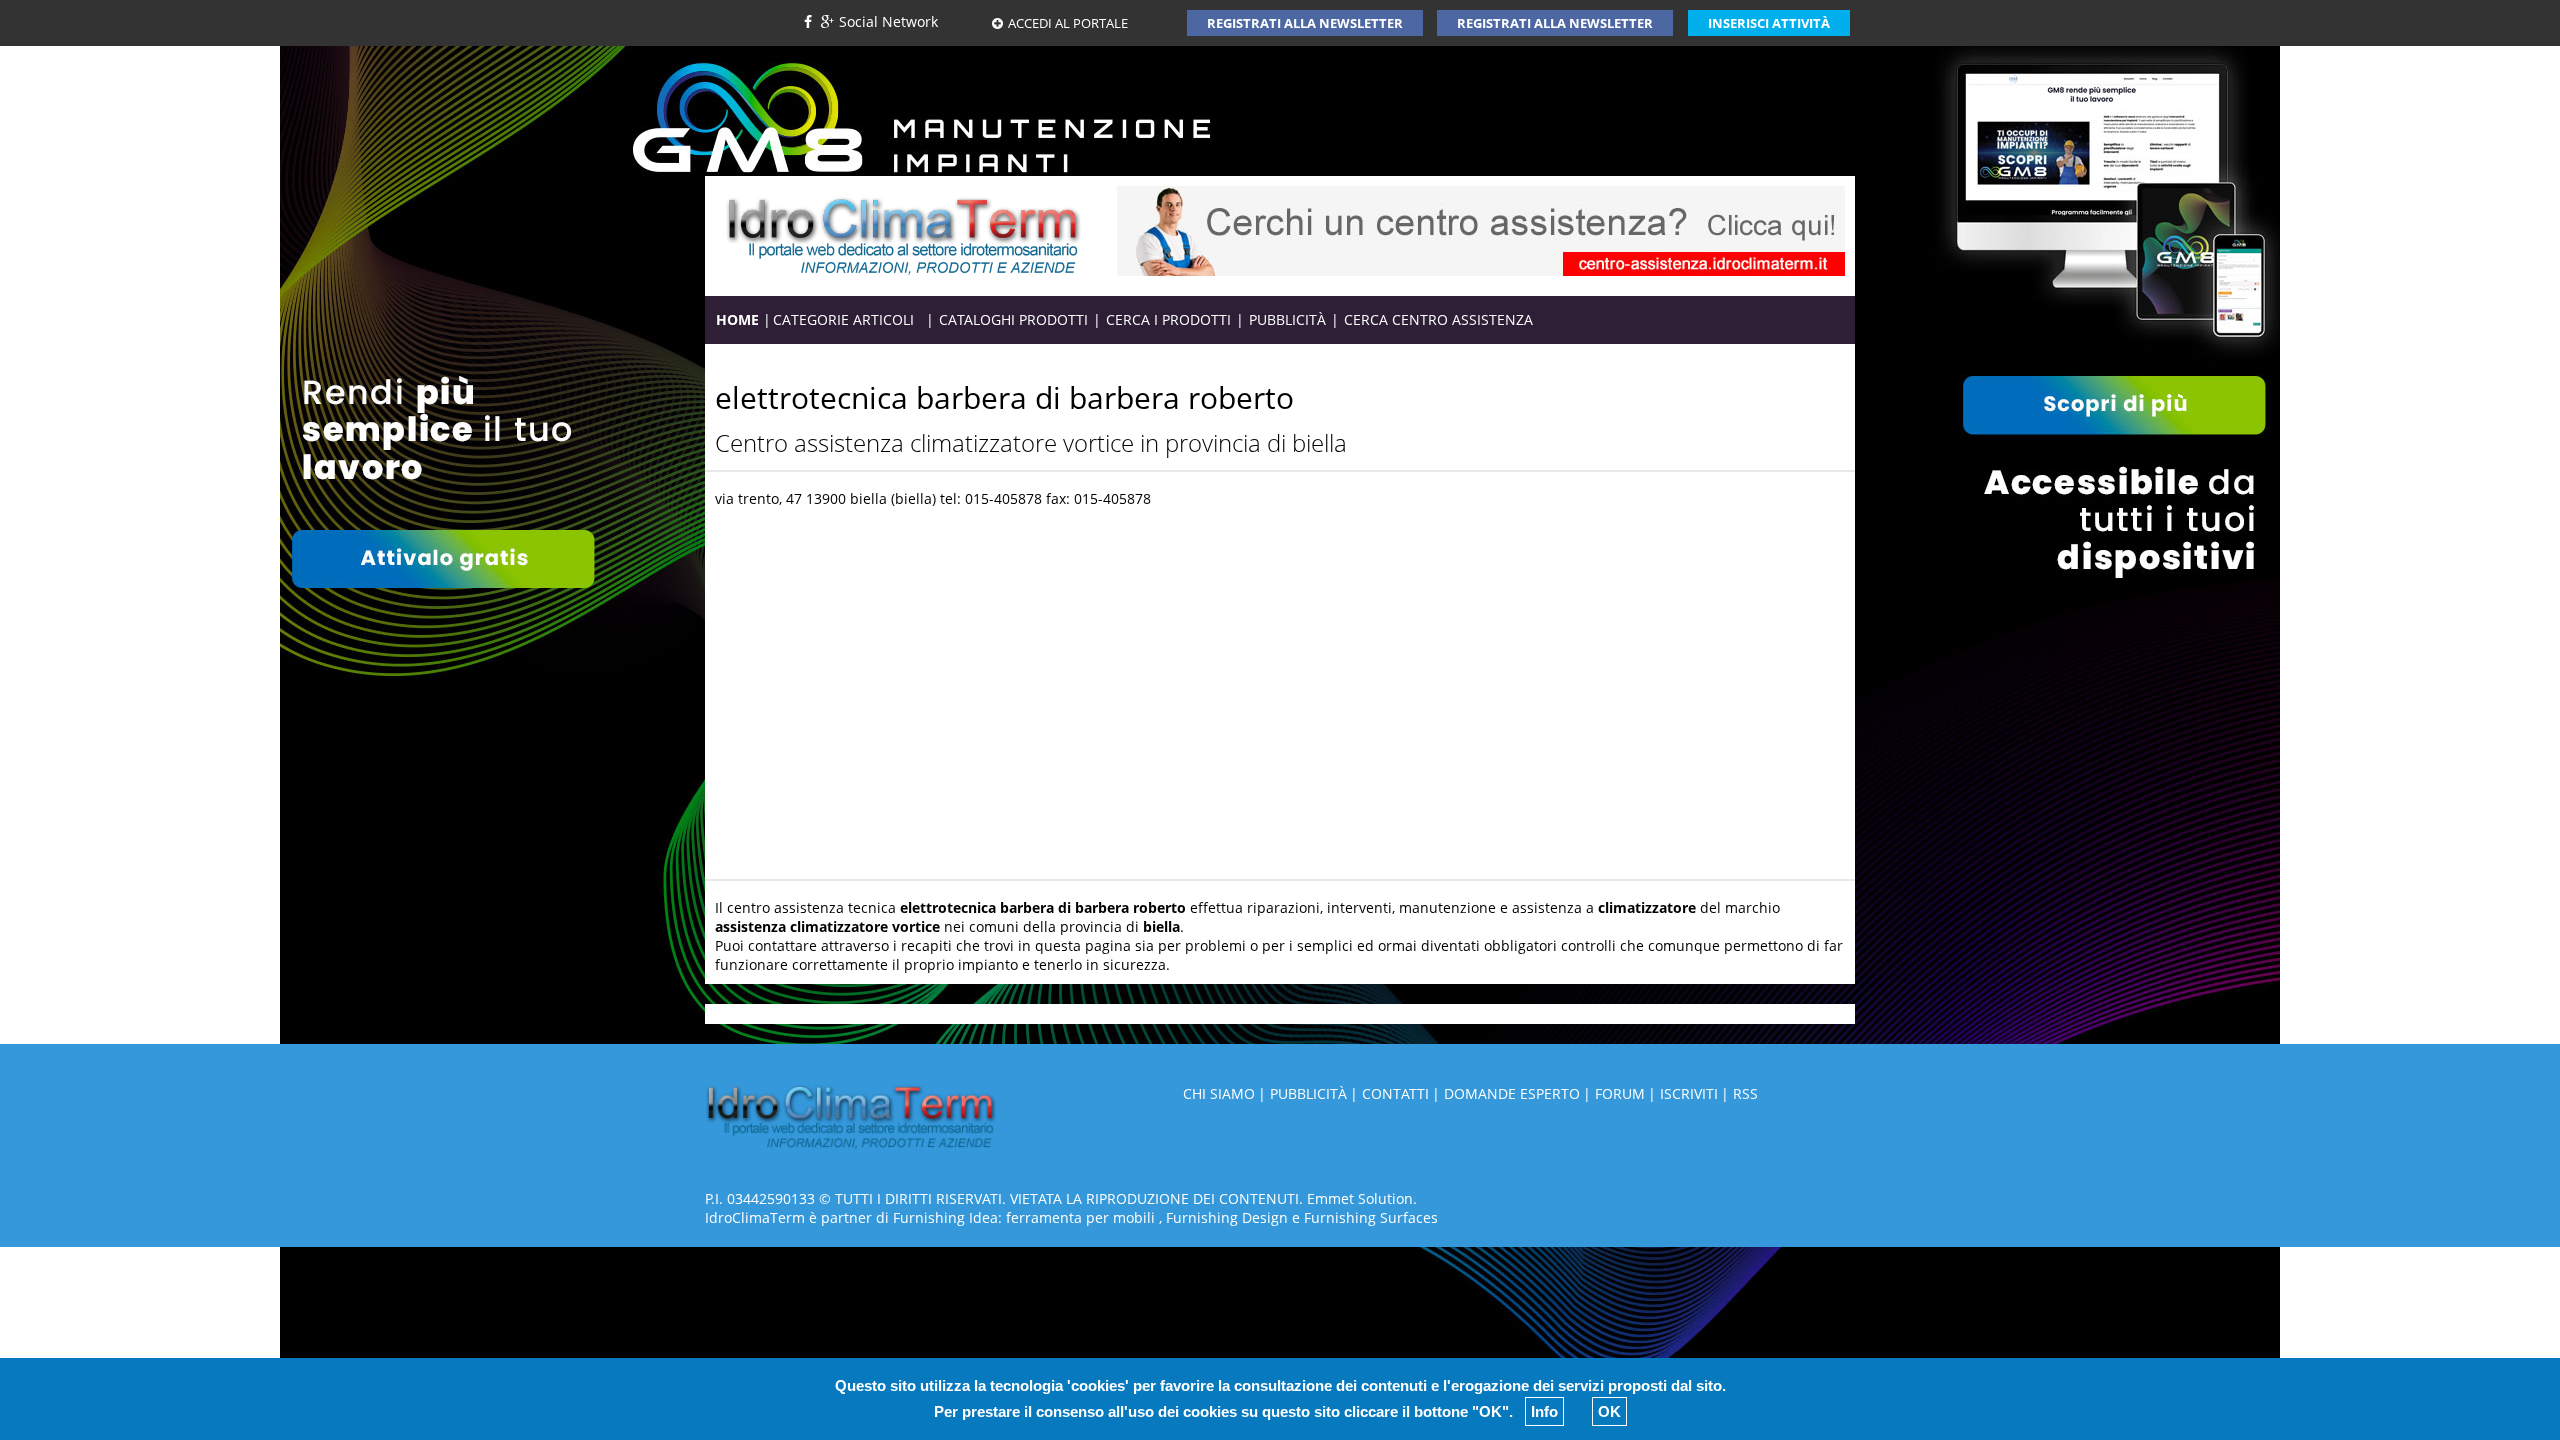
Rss (1745, 1093)
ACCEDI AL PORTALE (1068, 23)
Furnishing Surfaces (1371, 1217)
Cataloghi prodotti (1013, 319)
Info (1544, 1411)
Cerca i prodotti (1168, 319)
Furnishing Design (1227, 1217)
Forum (1620, 1093)
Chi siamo (1219, 1093)
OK (1609, 1411)
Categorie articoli (849, 319)
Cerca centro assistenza (1438, 319)
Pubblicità (1287, 319)
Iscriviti (1689, 1093)
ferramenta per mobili (1080, 1217)
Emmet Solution (1360, 1198)
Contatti (1395, 1093)
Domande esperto (1512, 1093)
